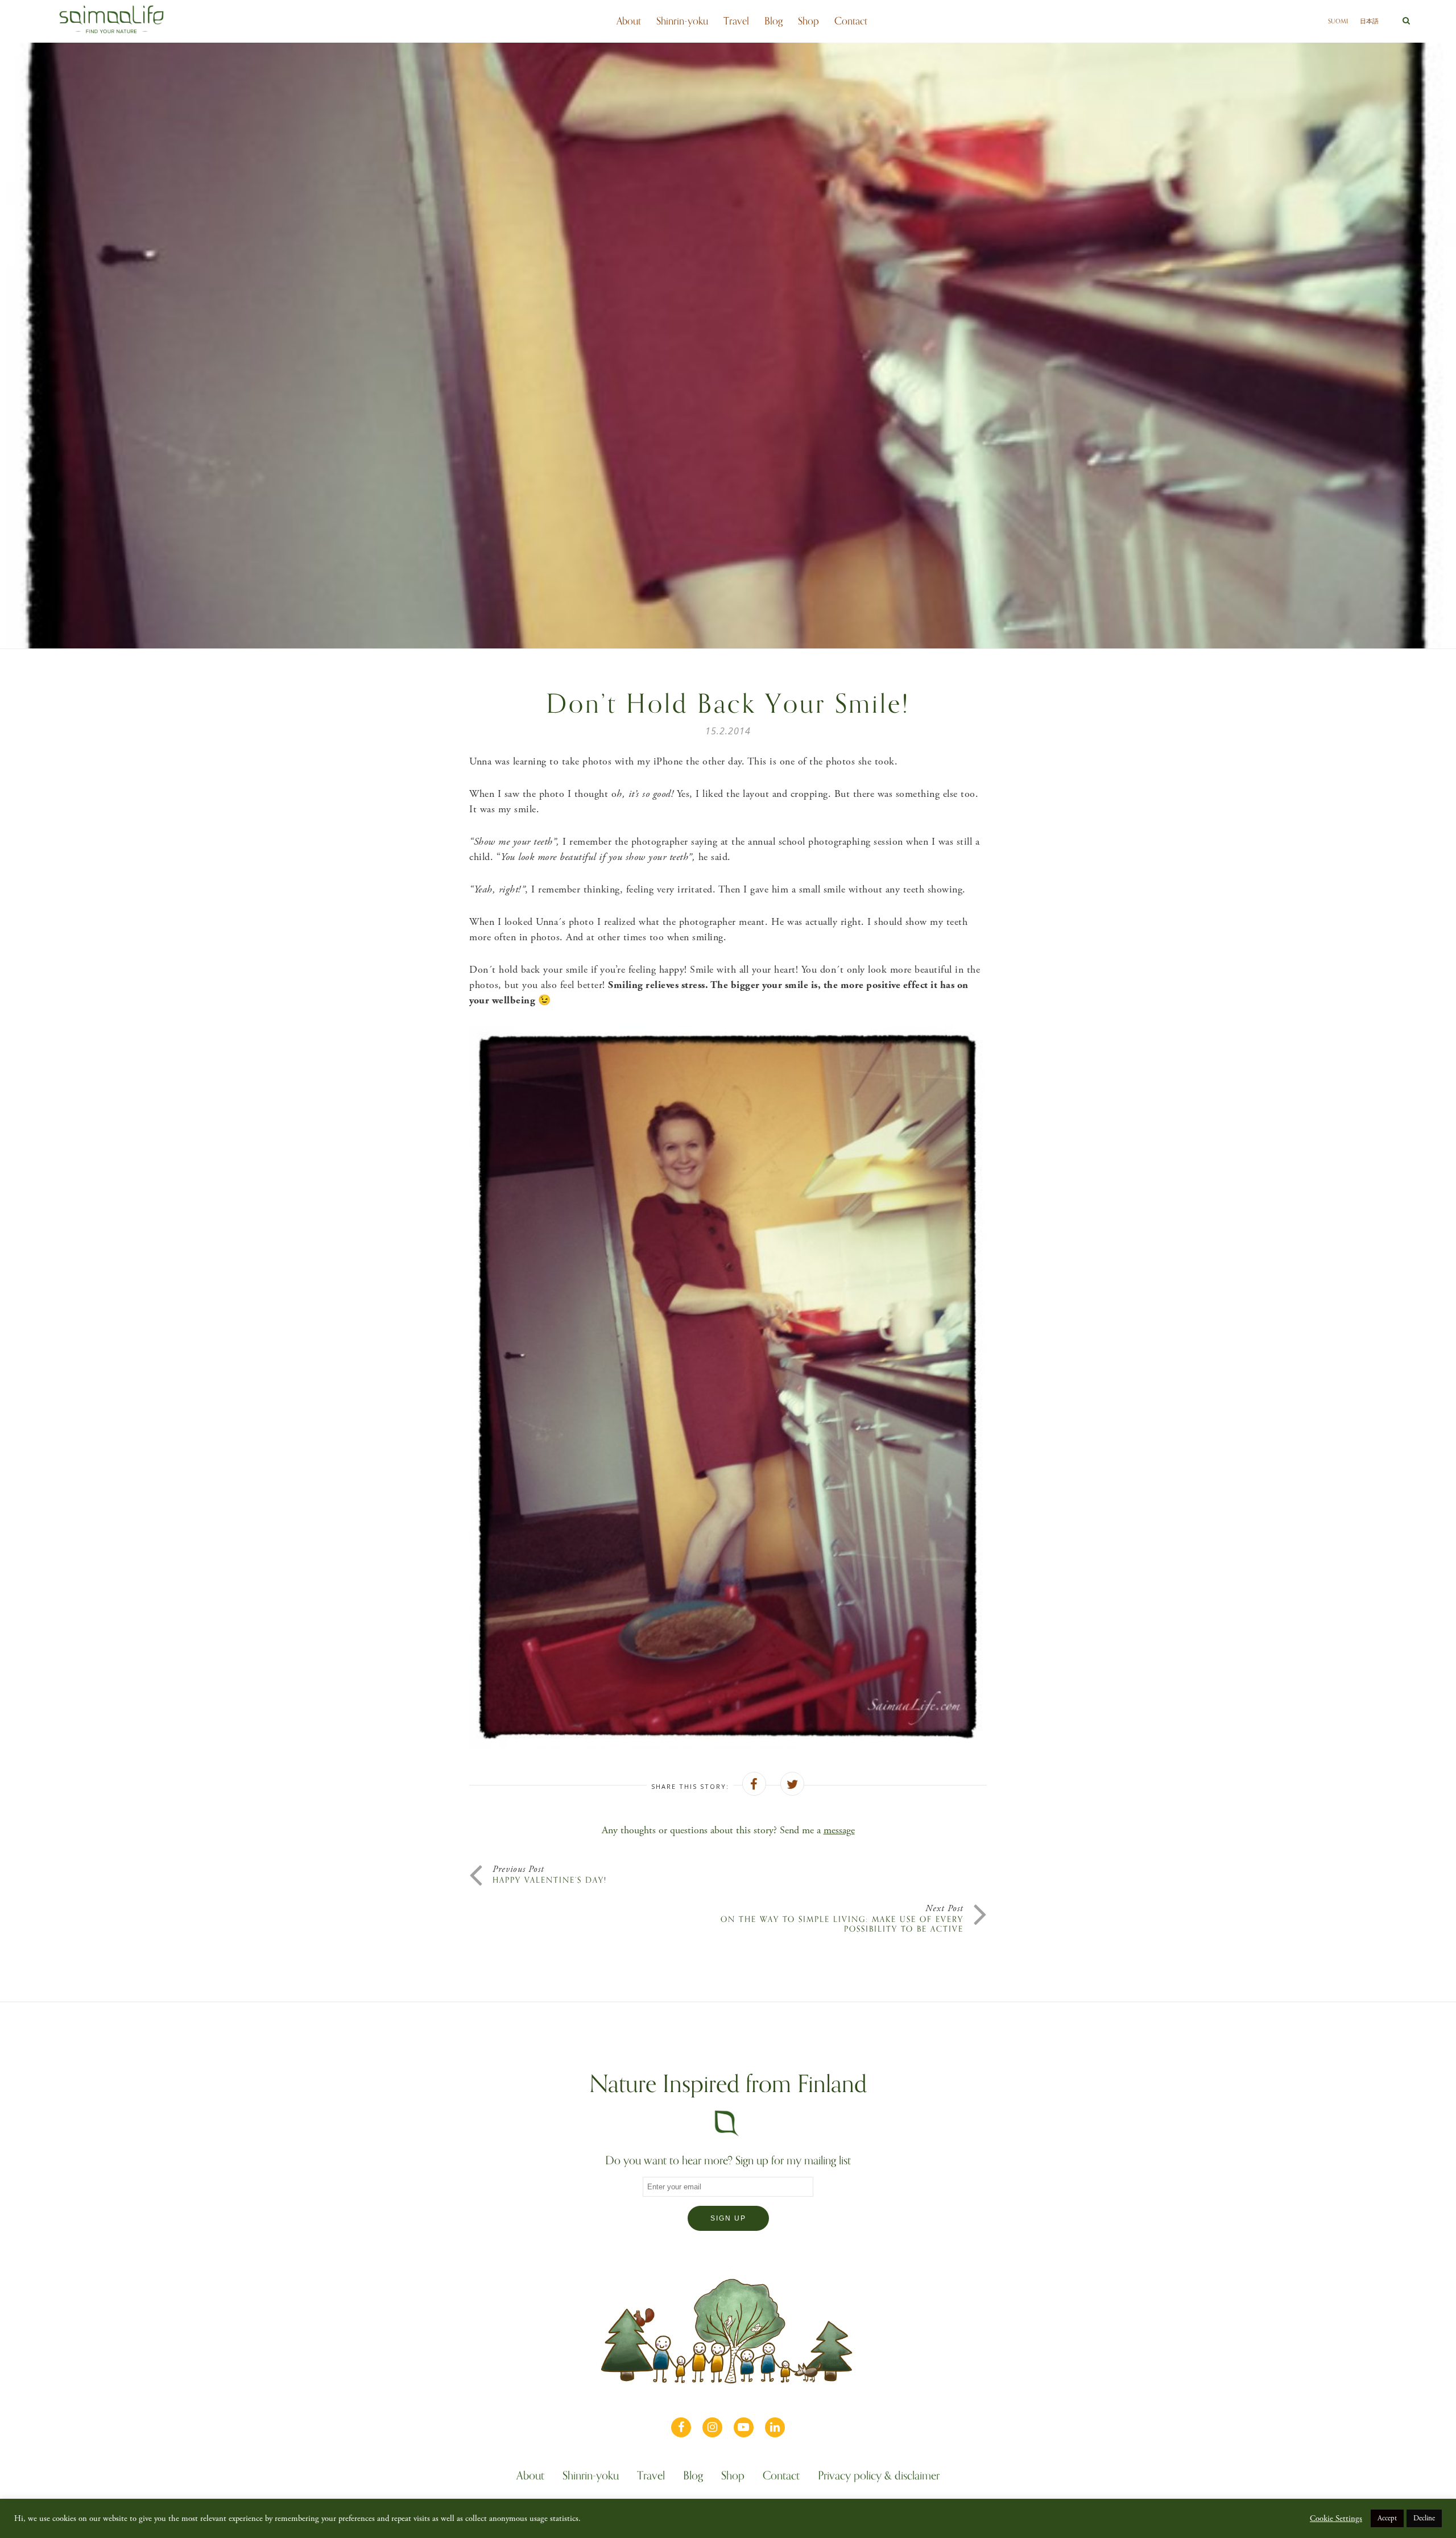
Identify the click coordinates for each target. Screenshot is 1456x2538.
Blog (773, 21)
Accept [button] (1387, 2518)
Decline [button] (1424, 2518)
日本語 (1369, 21)
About (629, 21)
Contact (851, 21)
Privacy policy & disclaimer (879, 2477)
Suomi (1338, 21)
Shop (808, 21)
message (839, 1830)
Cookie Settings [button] (1336, 2519)
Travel (736, 21)
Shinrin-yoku (682, 21)
